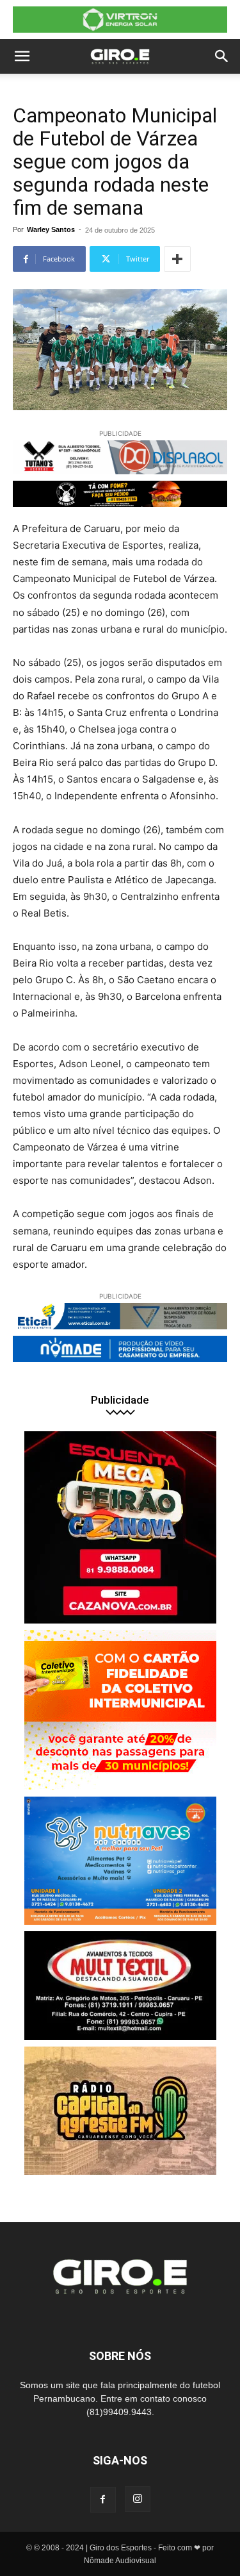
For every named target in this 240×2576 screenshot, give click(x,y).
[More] (177, 259)
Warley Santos (51, 229)
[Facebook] (103, 2500)
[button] (22, 56)
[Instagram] (138, 2499)
